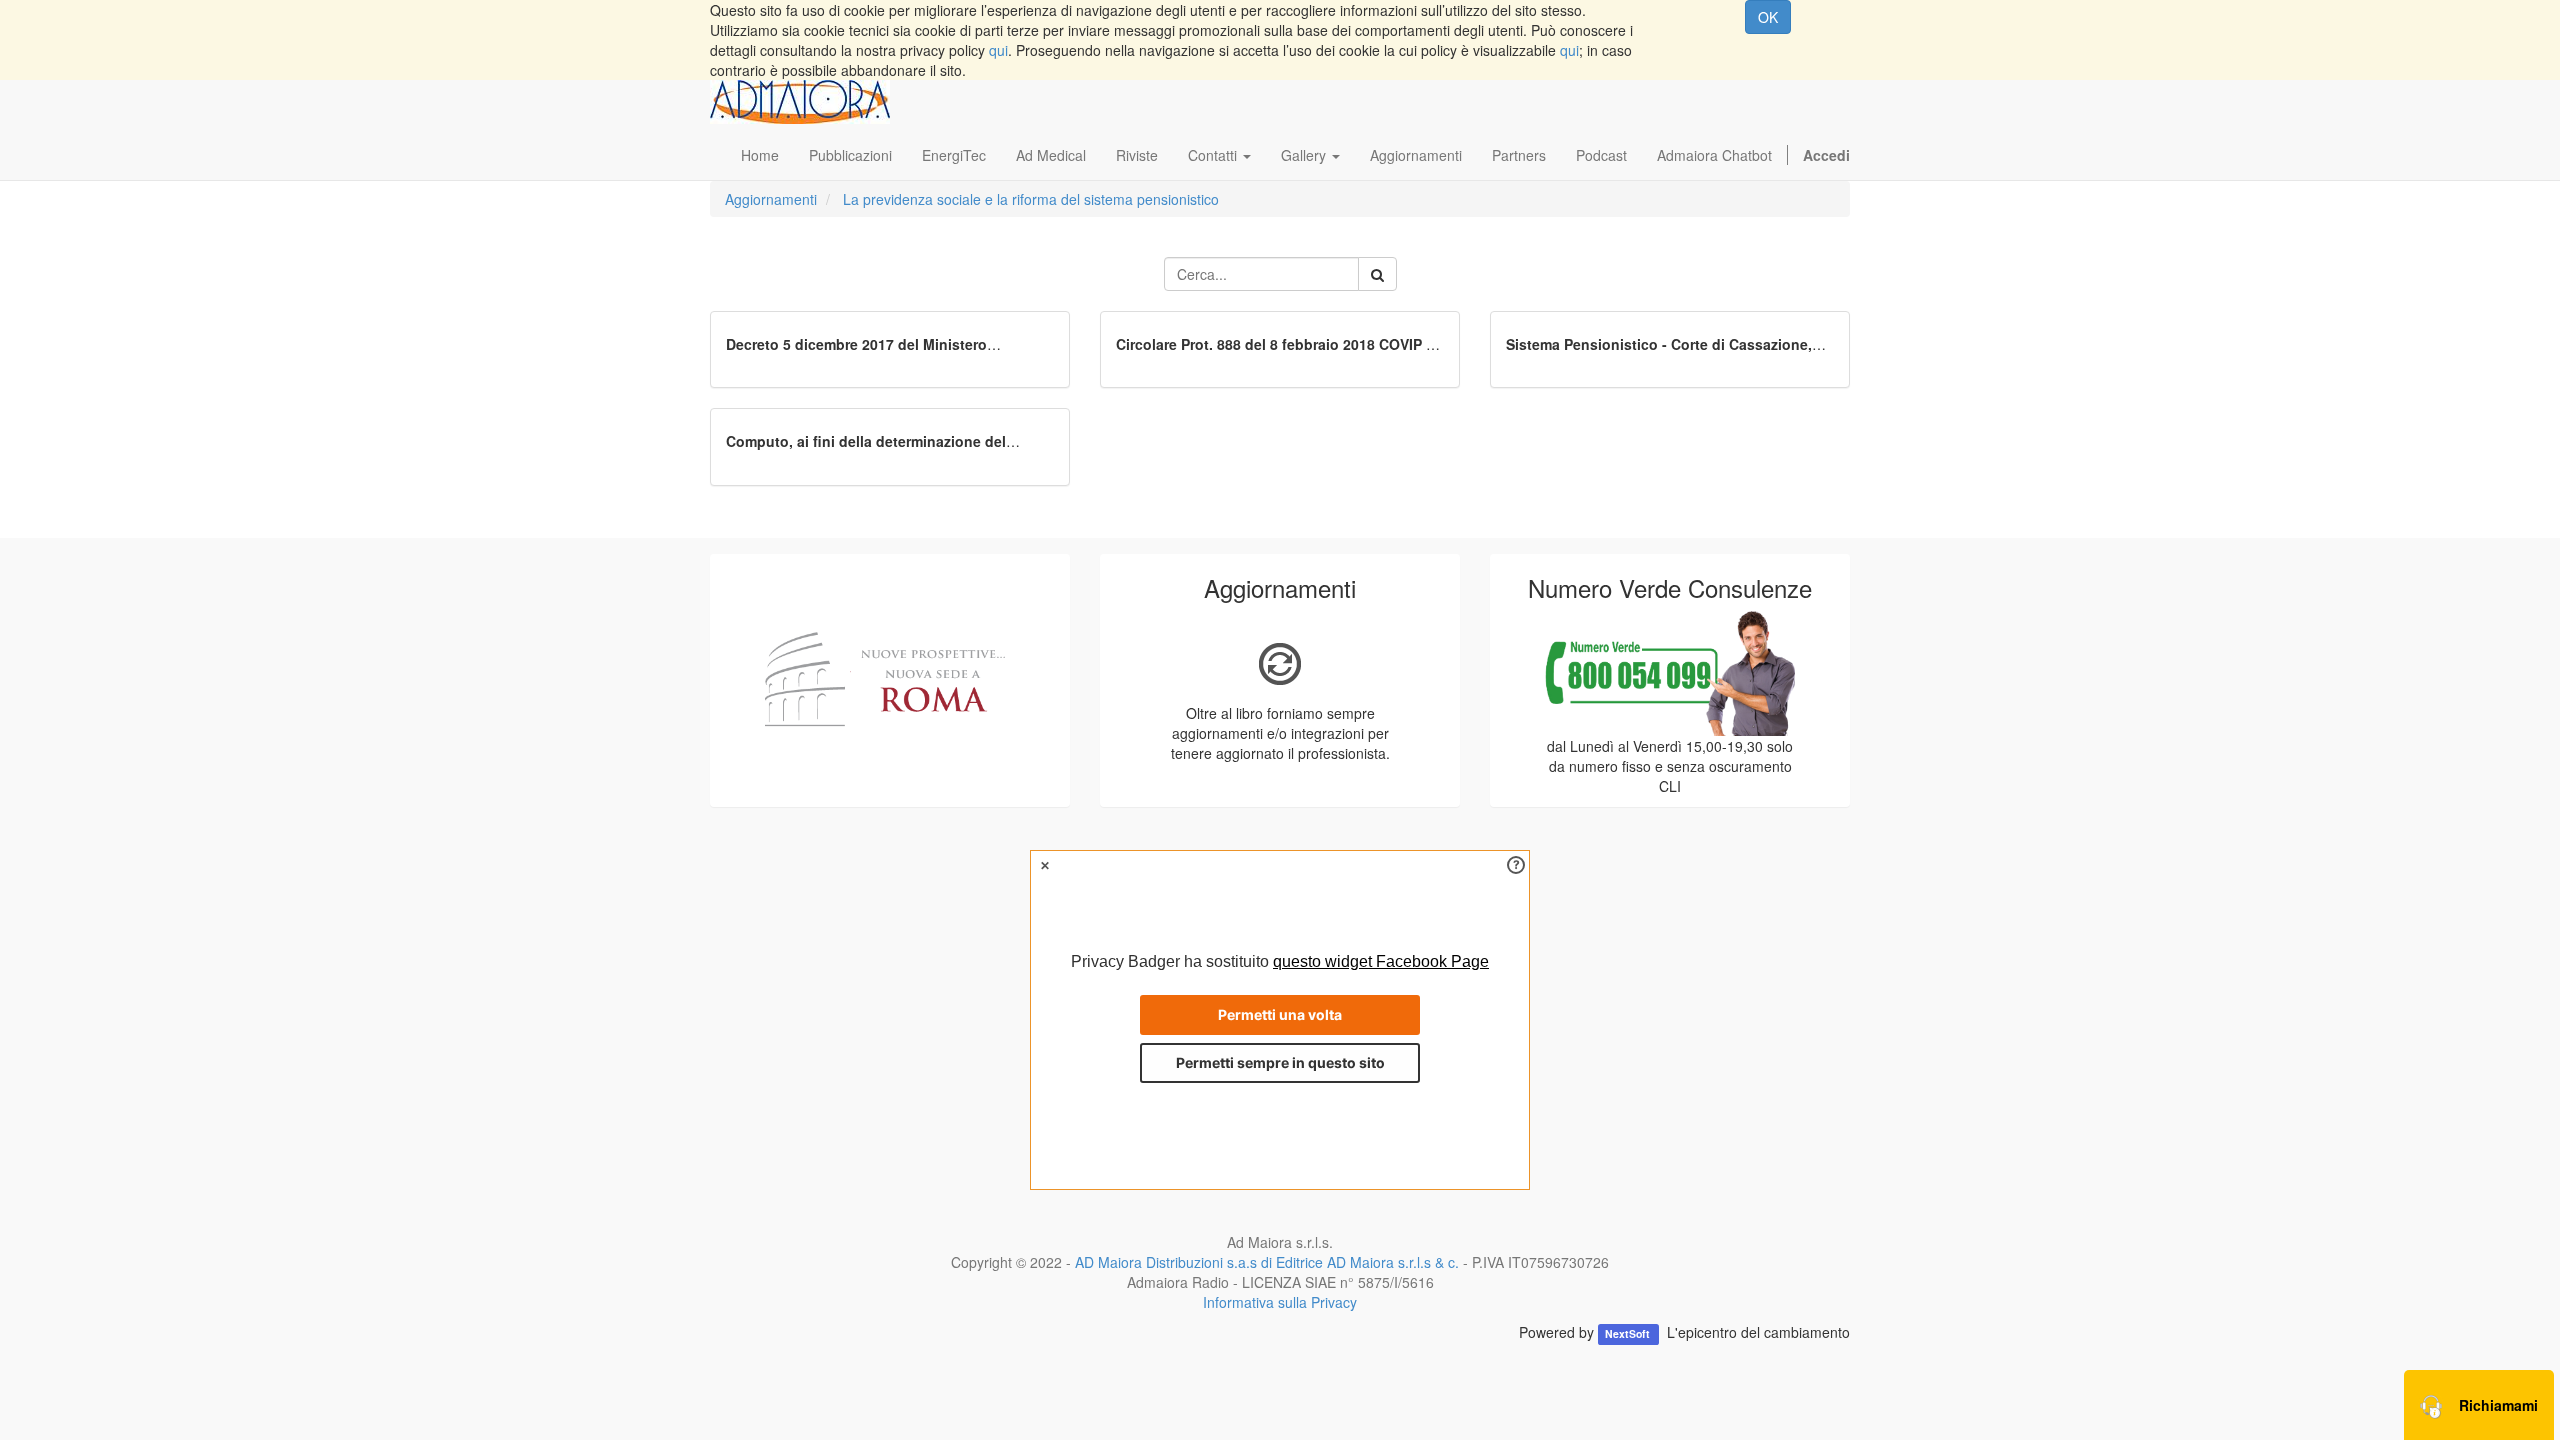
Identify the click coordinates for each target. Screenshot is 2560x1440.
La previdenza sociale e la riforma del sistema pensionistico (1031, 199)
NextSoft (1629, 1333)
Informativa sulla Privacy (1280, 1302)
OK (1768, 17)
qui (998, 50)
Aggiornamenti (771, 199)
